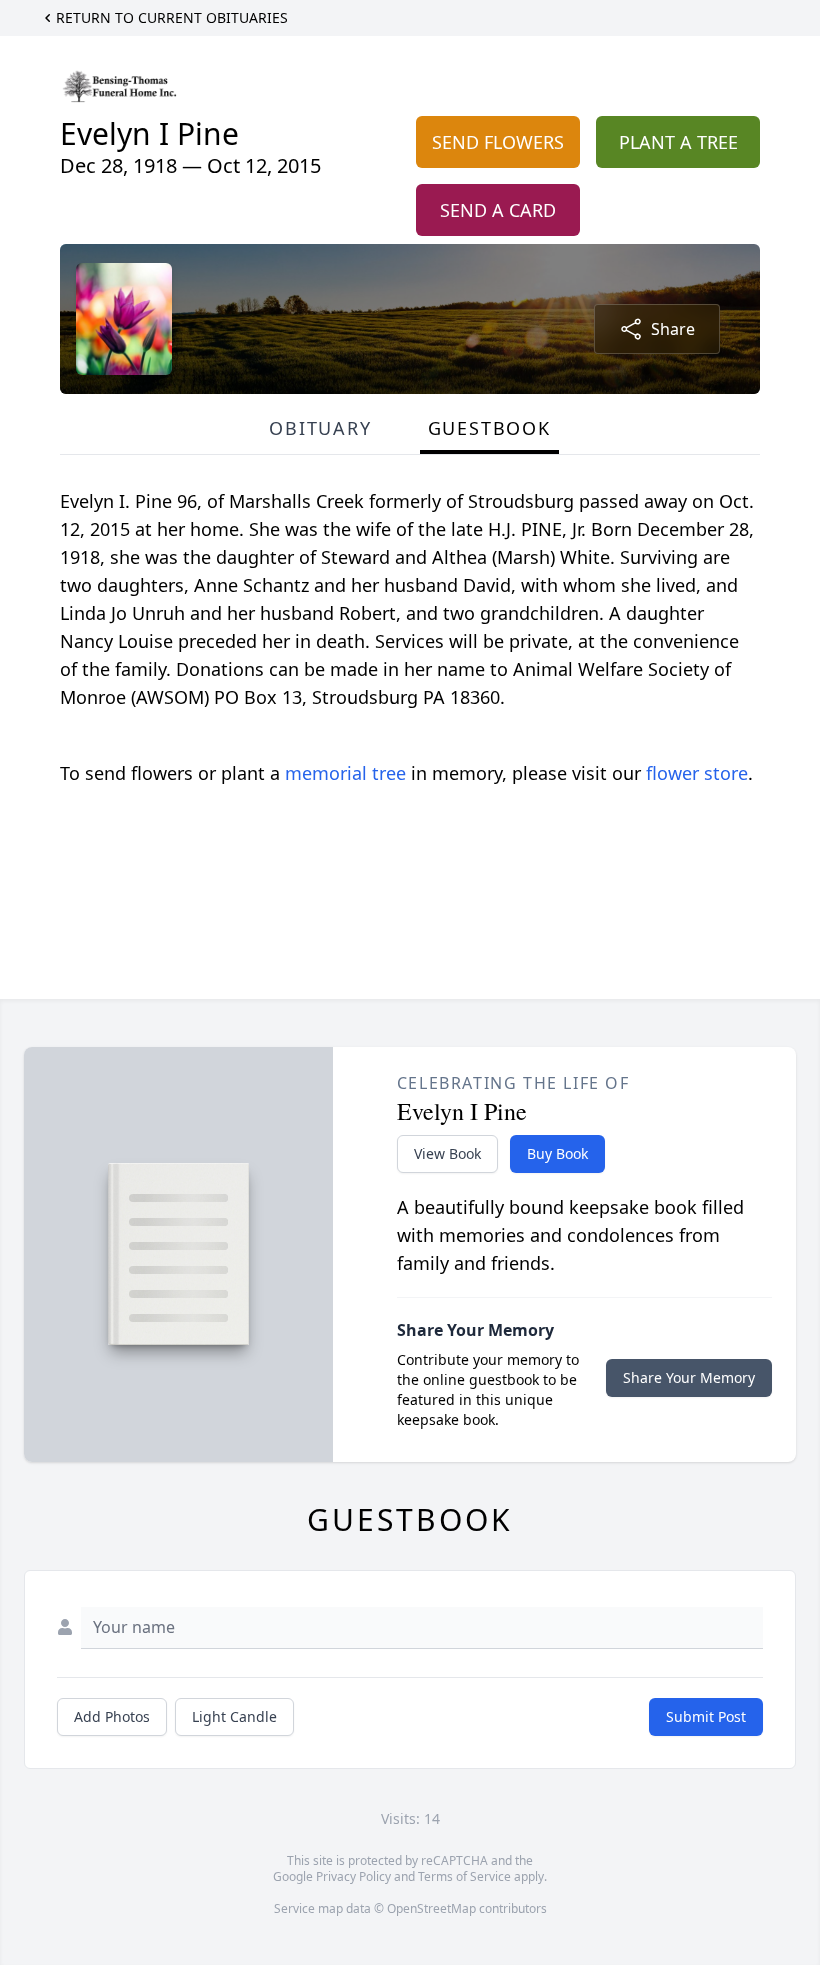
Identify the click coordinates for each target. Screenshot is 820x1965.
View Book (447, 1153)
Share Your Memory (689, 1377)
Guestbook (489, 428)
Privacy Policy (353, 1876)
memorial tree (345, 773)
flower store (697, 773)
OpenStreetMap (431, 1908)
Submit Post (706, 1716)
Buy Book (557, 1153)
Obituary (320, 428)
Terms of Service (464, 1876)
